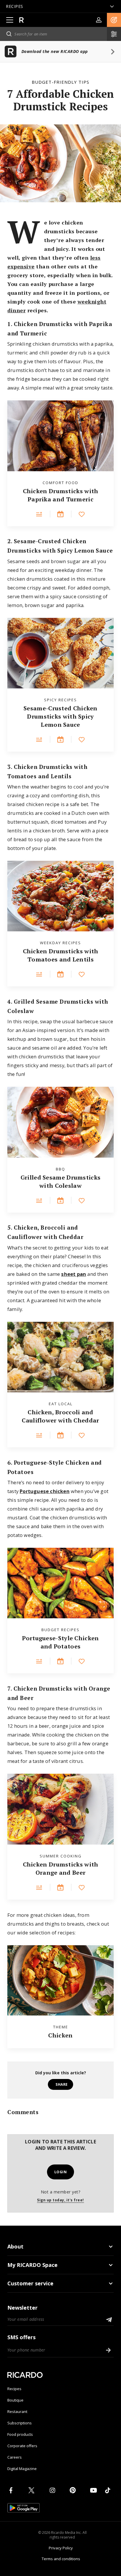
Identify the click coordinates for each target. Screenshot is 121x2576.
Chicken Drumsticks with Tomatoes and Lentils (61, 955)
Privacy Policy (61, 2548)
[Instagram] (53, 2490)
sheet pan (74, 1274)
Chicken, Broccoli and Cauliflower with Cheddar (60, 1416)
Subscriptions (20, 2423)
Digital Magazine (22, 2469)
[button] (114, 20)
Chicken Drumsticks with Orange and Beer (61, 1868)
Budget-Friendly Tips (60, 82)
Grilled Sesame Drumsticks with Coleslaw (61, 1181)
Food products (20, 2434)
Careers (15, 2457)
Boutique (15, 2400)
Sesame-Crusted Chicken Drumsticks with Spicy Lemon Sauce (60, 716)
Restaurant (17, 2412)
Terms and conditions (61, 2559)
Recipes (14, 2389)
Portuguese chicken (45, 1491)
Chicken (60, 2035)
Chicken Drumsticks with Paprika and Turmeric (61, 495)
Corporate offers (22, 2446)
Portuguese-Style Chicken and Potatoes (60, 1642)
